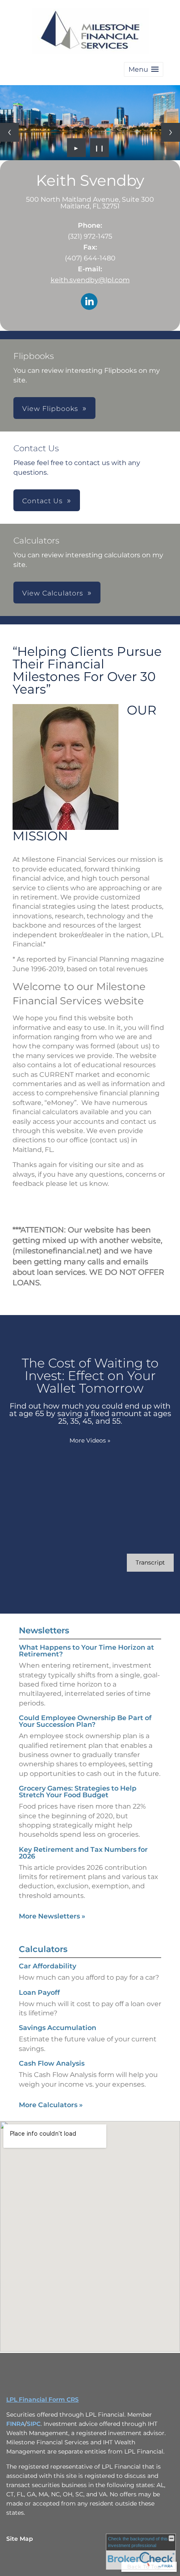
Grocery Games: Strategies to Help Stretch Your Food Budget (78, 1792)
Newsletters (44, 1630)
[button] (144, 69)
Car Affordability (48, 1966)
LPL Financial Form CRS (42, 2399)
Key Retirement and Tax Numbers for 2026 (83, 1853)
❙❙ (100, 148)
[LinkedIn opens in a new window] (89, 302)
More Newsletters (52, 1916)
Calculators (43, 1949)
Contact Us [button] (42, 501)
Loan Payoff (39, 1992)
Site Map (20, 2539)
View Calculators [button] (53, 593)
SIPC (34, 2424)
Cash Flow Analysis (52, 2063)
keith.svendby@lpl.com (90, 280)
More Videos (90, 1440)
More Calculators (51, 2105)
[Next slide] (171, 132)
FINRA (15, 2424)
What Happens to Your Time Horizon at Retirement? (86, 1651)
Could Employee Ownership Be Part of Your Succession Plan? (85, 1721)
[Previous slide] (9, 132)
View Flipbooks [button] (50, 409)
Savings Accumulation (58, 2028)
